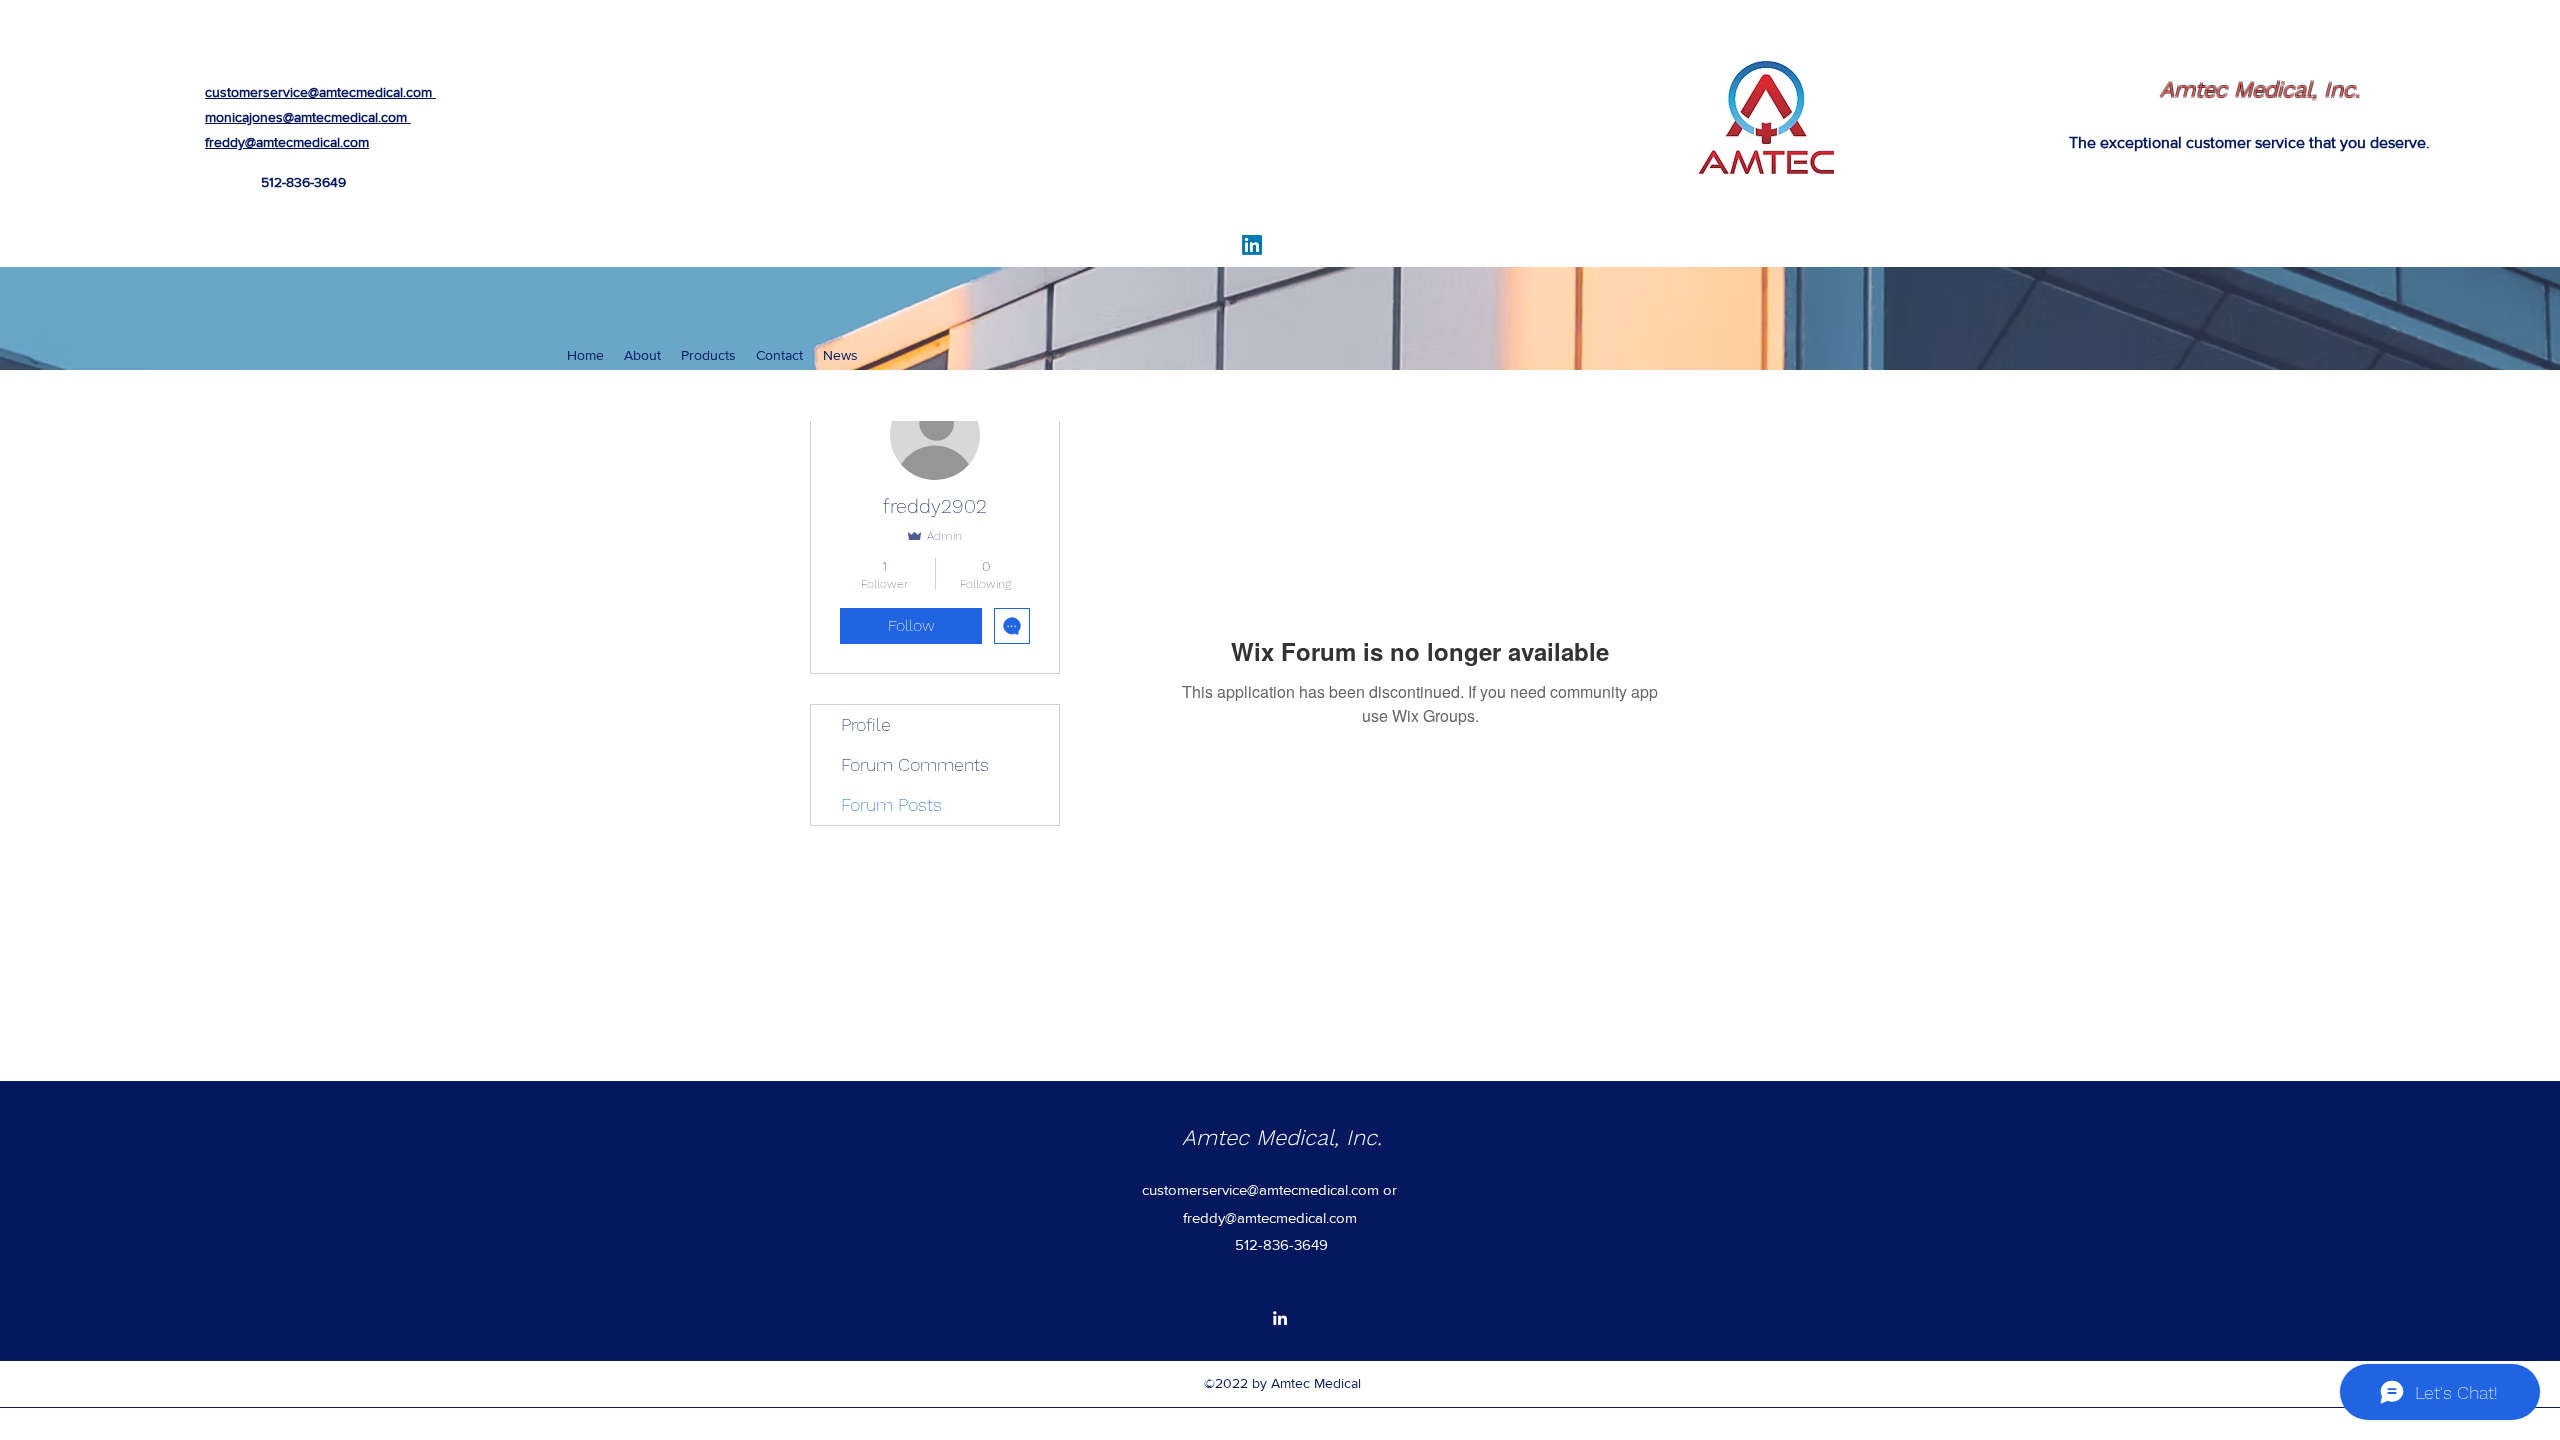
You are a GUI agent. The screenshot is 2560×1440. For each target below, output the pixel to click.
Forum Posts (891, 804)
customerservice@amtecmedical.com (318, 92)
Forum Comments (915, 764)
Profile (866, 724)
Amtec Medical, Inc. (2260, 89)
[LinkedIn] (1252, 245)
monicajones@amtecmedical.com (306, 117)
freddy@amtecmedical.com (287, 142)
